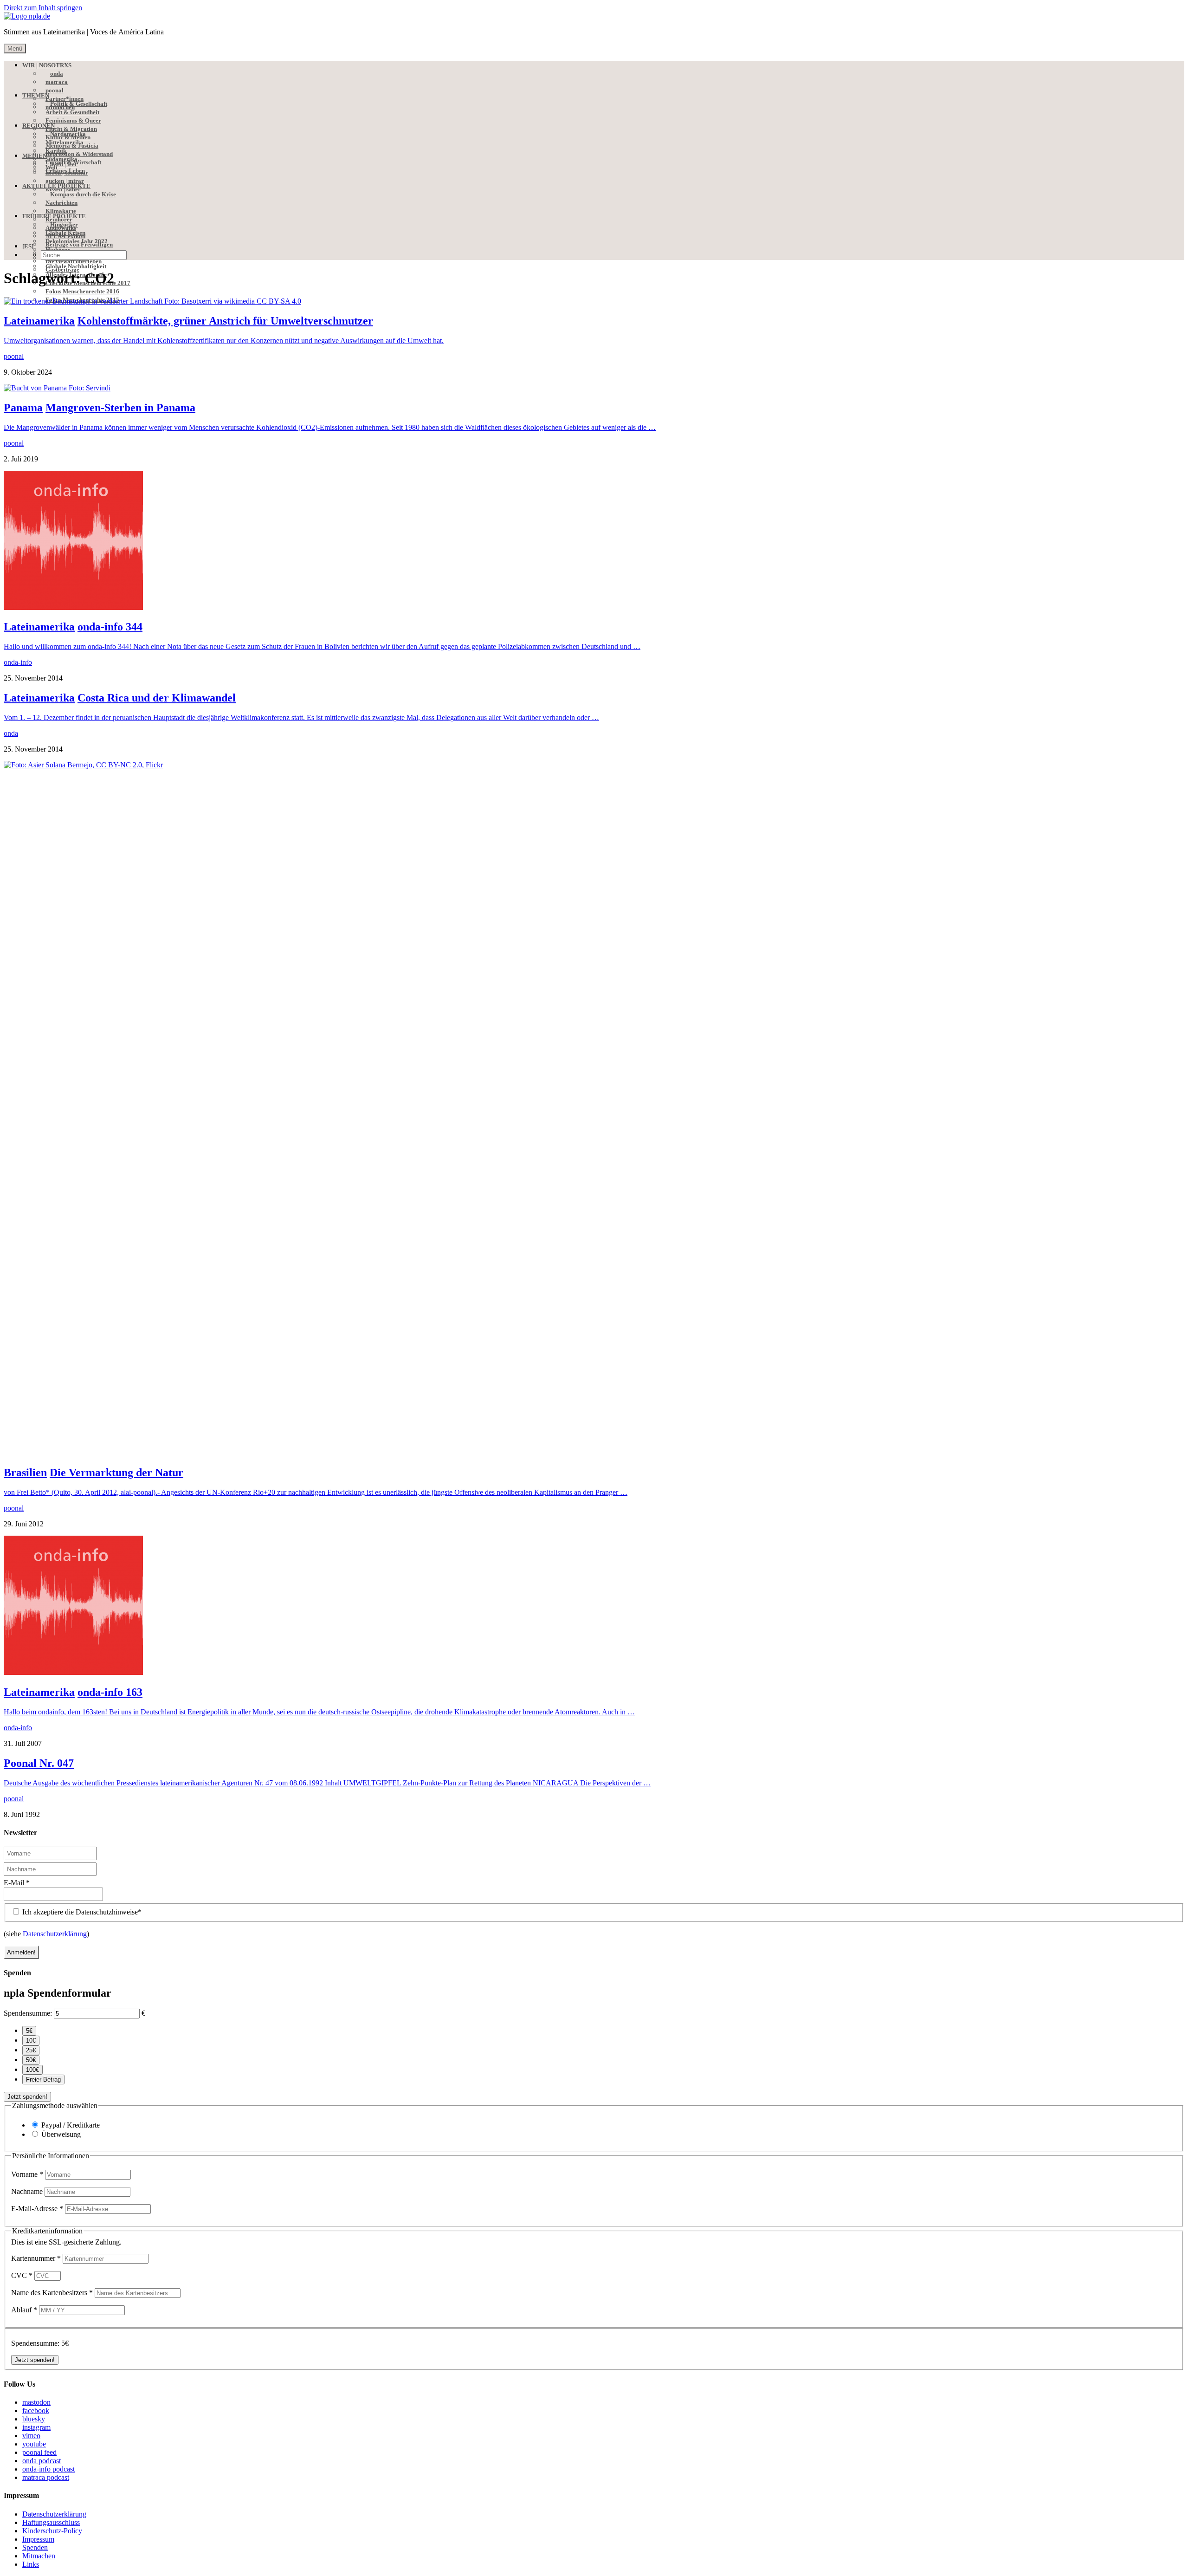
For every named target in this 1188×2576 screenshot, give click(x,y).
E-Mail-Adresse (37, 2209)
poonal (14, 356)
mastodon (36, 2402)
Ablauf (24, 2310)
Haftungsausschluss (51, 2522)
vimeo (31, 2436)
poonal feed (39, 2452)
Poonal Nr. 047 (39, 1763)
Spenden (35, 2547)
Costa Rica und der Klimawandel (157, 698)
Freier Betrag (43, 2080)
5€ (29, 2031)
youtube (34, 2444)
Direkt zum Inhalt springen (43, 8)
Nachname (28, 2191)
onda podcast (42, 2461)
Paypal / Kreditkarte (71, 2125)
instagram (36, 2427)
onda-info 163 (110, 1692)
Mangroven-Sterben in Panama (120, 408)
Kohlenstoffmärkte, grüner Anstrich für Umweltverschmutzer (225, 321)
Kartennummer (36, 2258)
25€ (31, 2050)
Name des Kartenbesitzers (52, 2293)
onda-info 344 (110, 627)
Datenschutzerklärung (55, 1934)
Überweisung (61, 2134)
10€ (31, 2041)
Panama (23, 408)
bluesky (34, 2419)
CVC (22, 2275)
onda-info (18, 662)
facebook (36, 2411)
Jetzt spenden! (27, 2097)
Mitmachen (39, 2556)
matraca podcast (46, 2477)
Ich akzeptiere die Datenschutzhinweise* (81, 1912)
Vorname (27, 2174)
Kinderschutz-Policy (52, 2531)
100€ (32, 2070)
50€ (31, 2060)
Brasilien (25, 1473)
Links (31, 2564)
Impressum (38, 2539)
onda (11, 733)
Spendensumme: (28, 2013)
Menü (15, 49)
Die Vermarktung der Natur (116, 1473)
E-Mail (17, 1883)
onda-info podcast (48, 2469)
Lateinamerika (39, 321)
